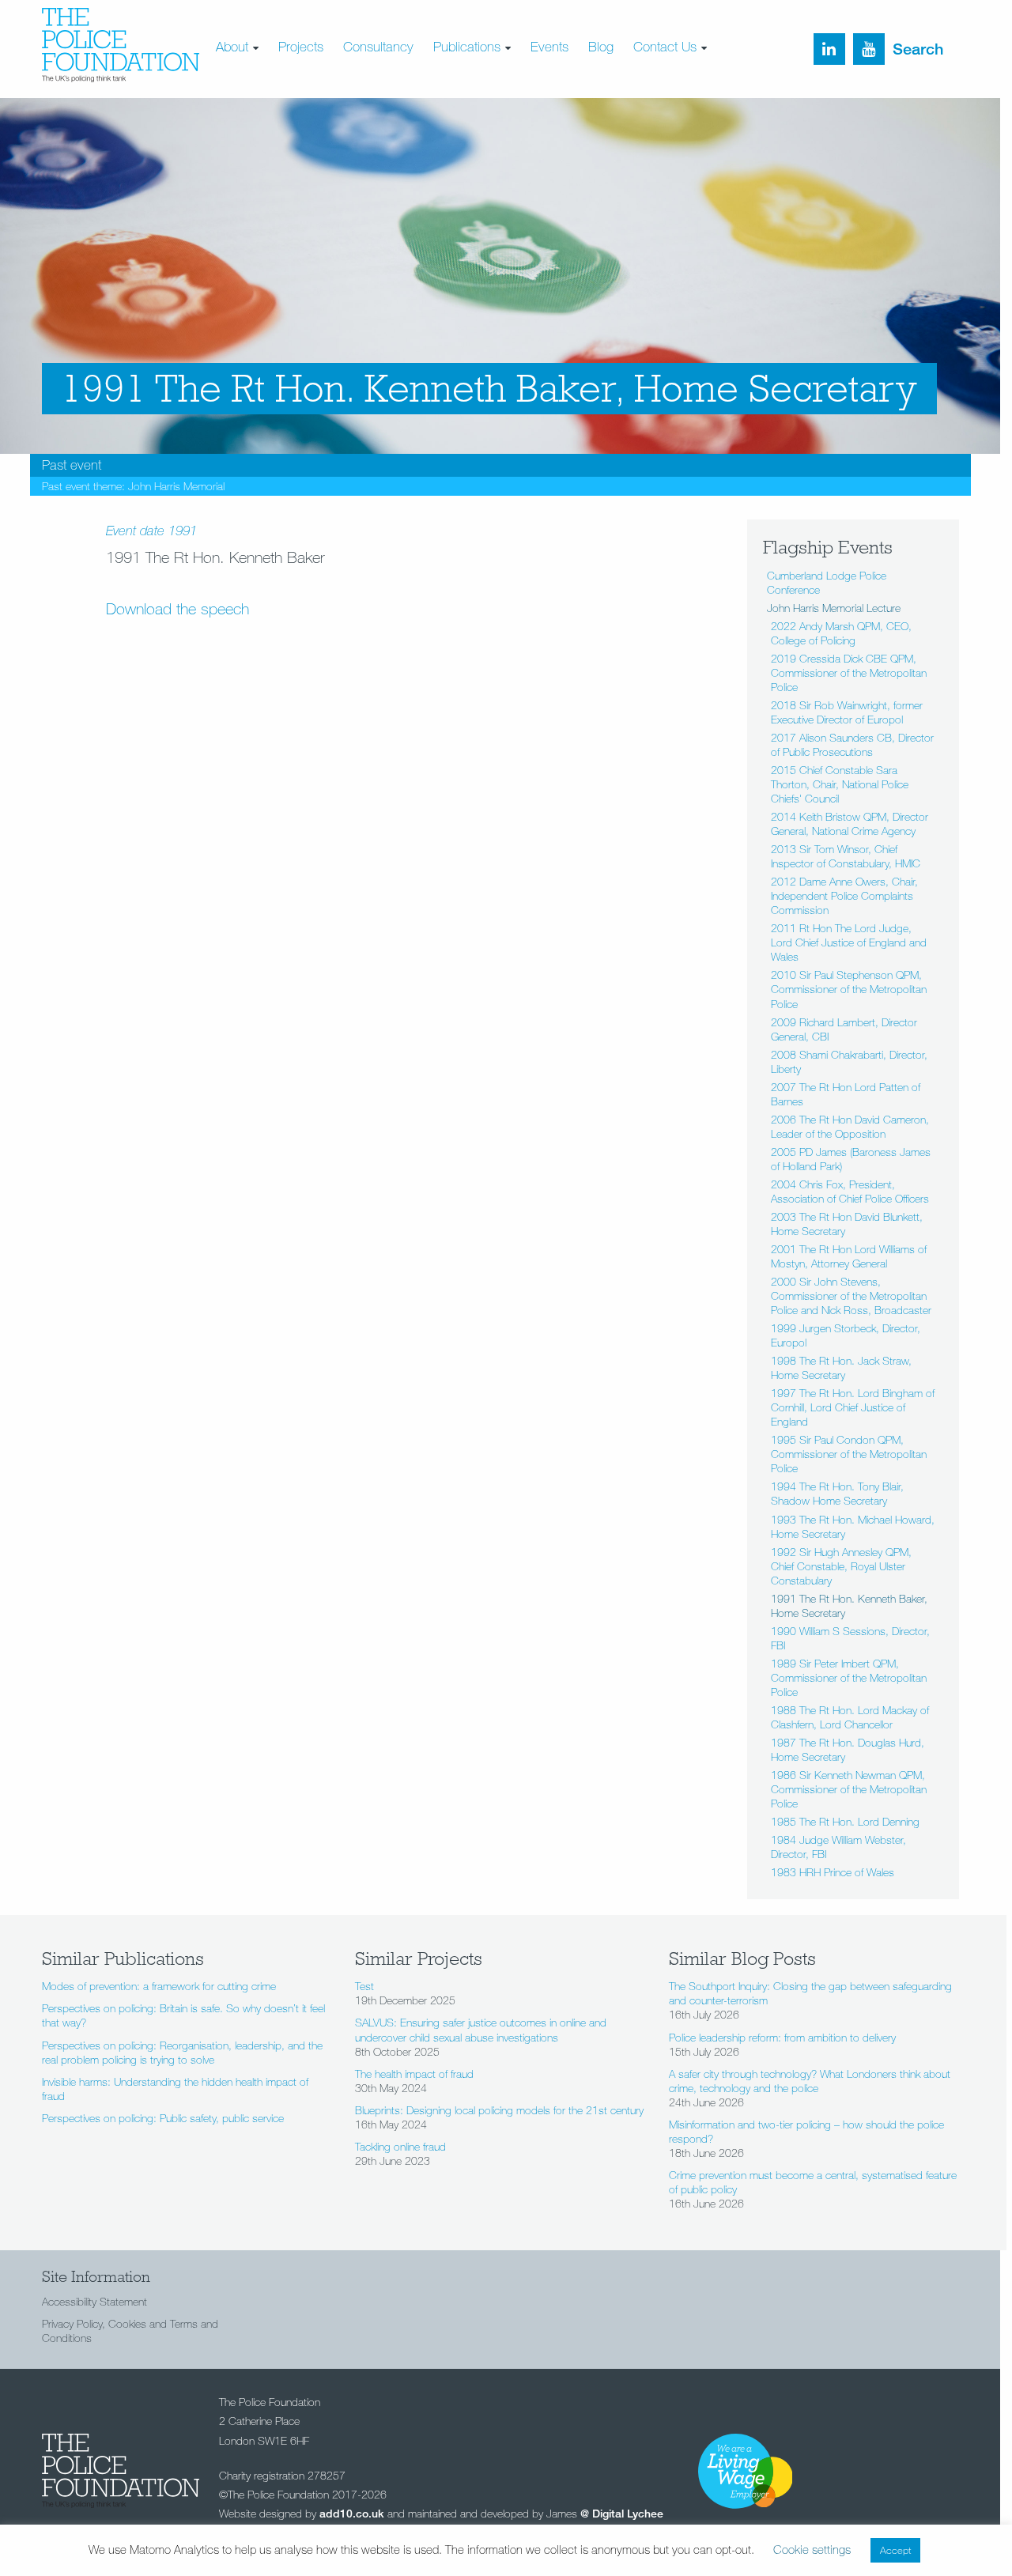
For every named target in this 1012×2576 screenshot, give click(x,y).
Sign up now (378, 193)
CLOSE (687, 100)
